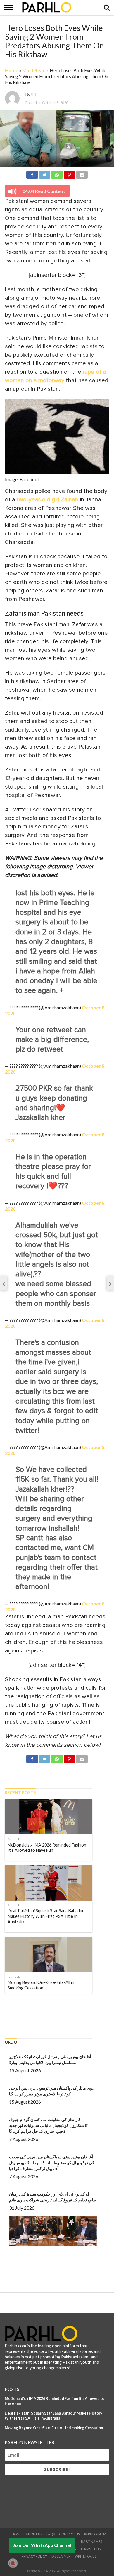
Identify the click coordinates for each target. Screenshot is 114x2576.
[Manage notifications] (13, 2563)
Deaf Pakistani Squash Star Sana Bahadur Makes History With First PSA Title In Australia (53, 2416)
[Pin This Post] (69, 174)
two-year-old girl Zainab (47, 500)
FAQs (51, 2534)
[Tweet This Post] (45, 174)
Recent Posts (20, 1793)
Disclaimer (61, 2556)
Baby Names (91, 2542)
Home (12, 70)
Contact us (69, 2534)
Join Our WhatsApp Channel (42, 2545)
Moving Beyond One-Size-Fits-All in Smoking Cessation (54, 2428)
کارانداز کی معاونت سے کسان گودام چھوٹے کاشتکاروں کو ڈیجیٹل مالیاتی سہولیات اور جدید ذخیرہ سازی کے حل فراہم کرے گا (49, 2125)
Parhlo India (95, 2534)
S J (33, 95)
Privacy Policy (34, 2556)
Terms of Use (91, 2549)
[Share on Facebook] (32, 174)
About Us (34, 2534)
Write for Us (86, 2556)
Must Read (34, 70)
